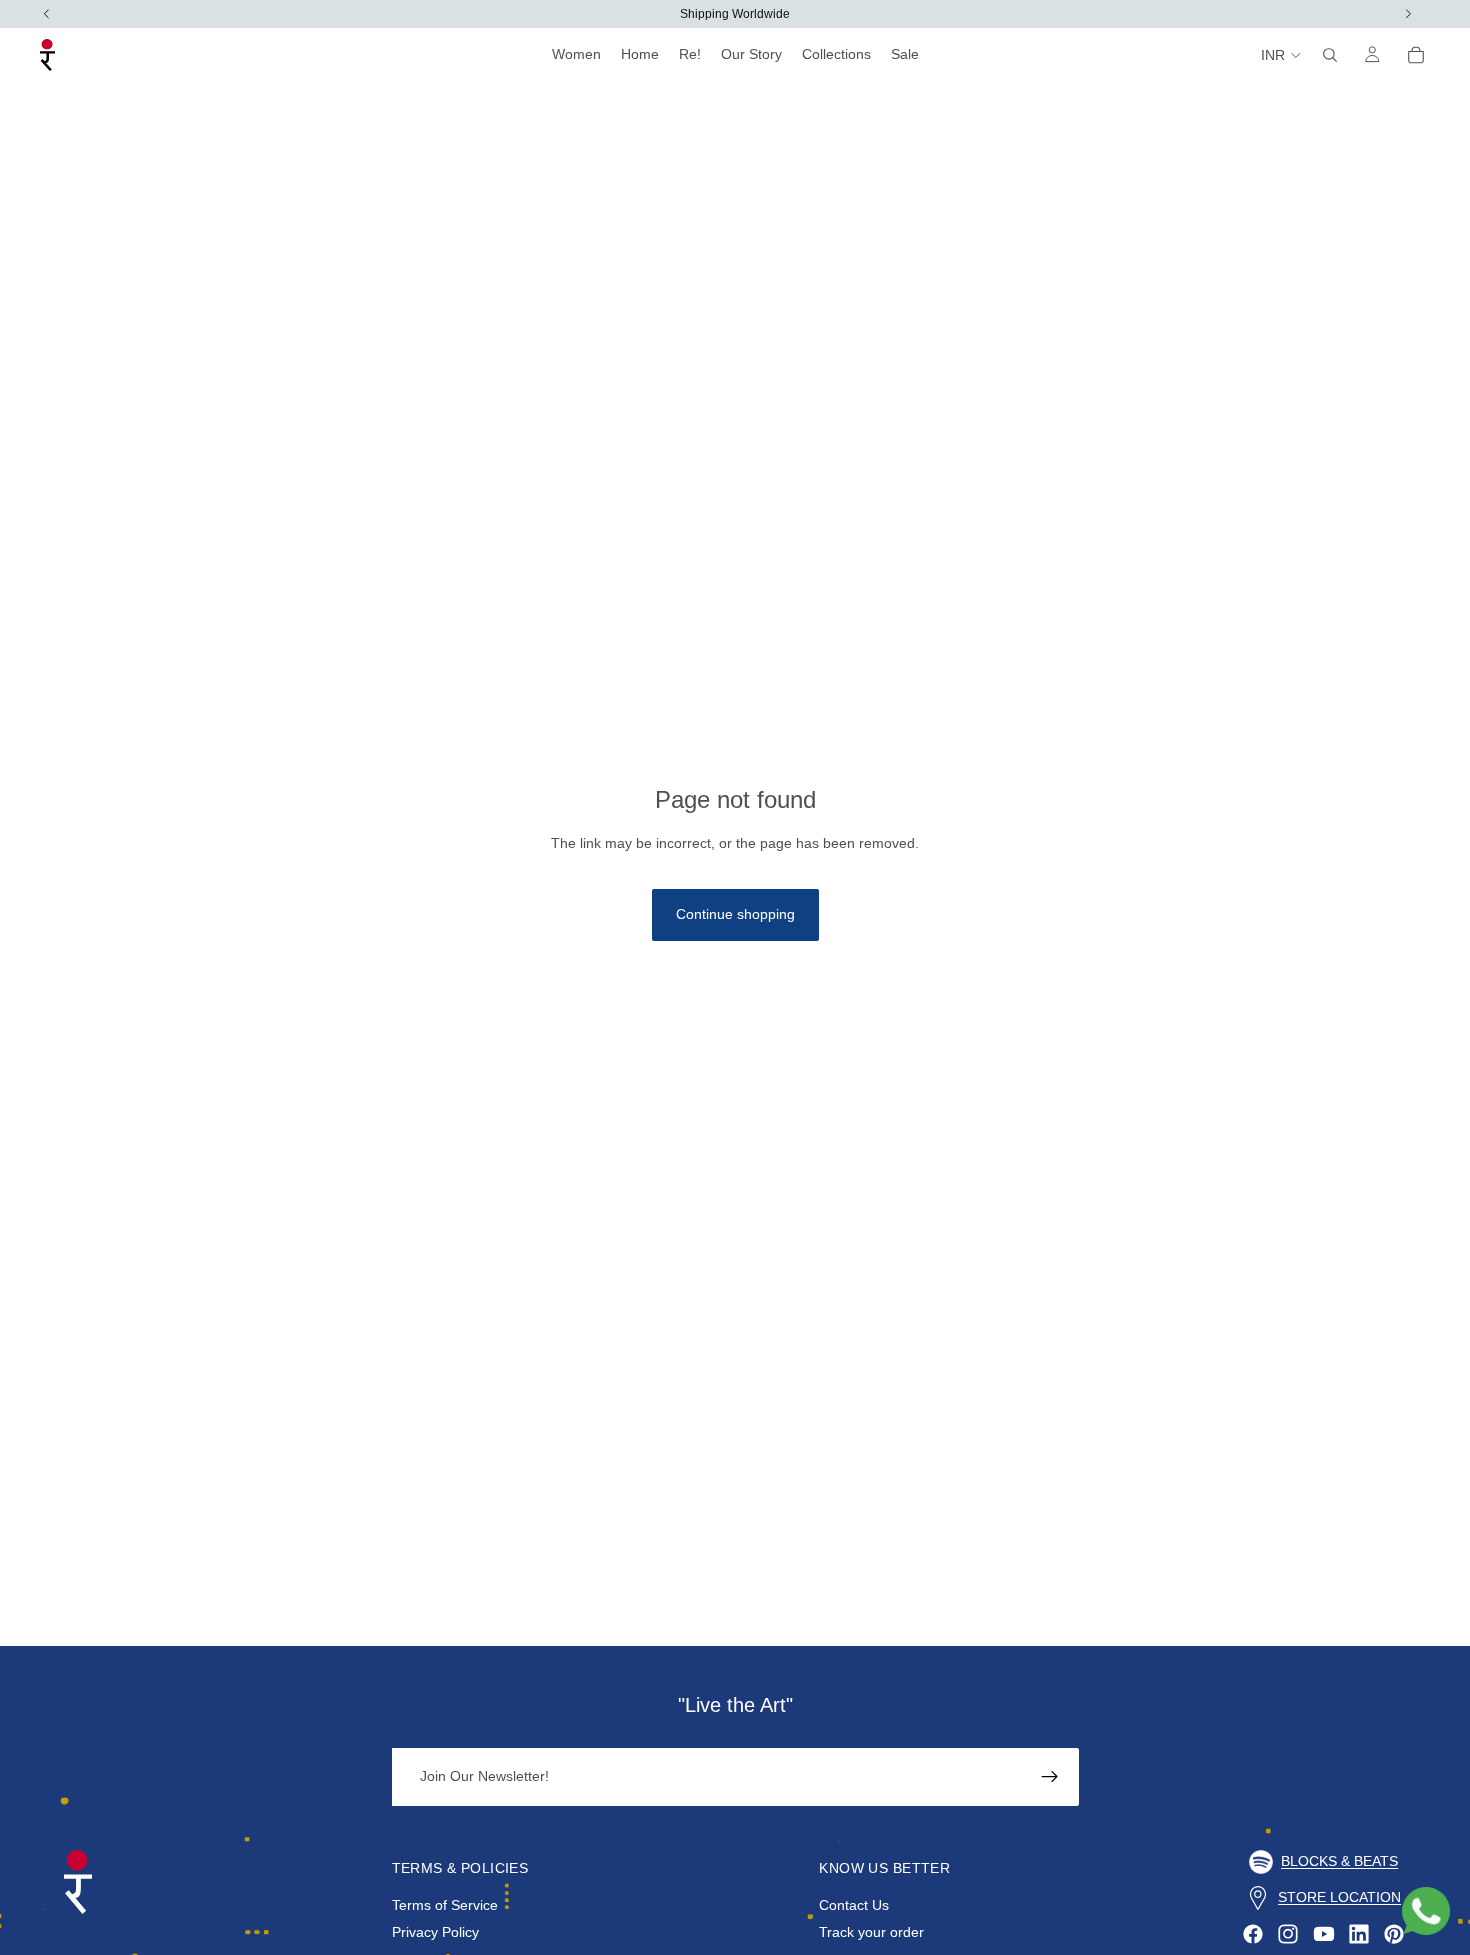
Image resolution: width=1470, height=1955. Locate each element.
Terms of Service (445, 1905)
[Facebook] (1253, 1934)
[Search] (1330, 55)
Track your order (871, 1932)
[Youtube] (1324, 1934)
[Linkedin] (1359, 1934)
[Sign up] (1050, 1777)
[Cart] (1416, 55)
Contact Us (854, 1905)
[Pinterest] (1394, 1934)
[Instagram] (1288, 1934)
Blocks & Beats (1339, 1861)
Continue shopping (735, 914)
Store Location (1339, 1897)
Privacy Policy (435, 1932)
